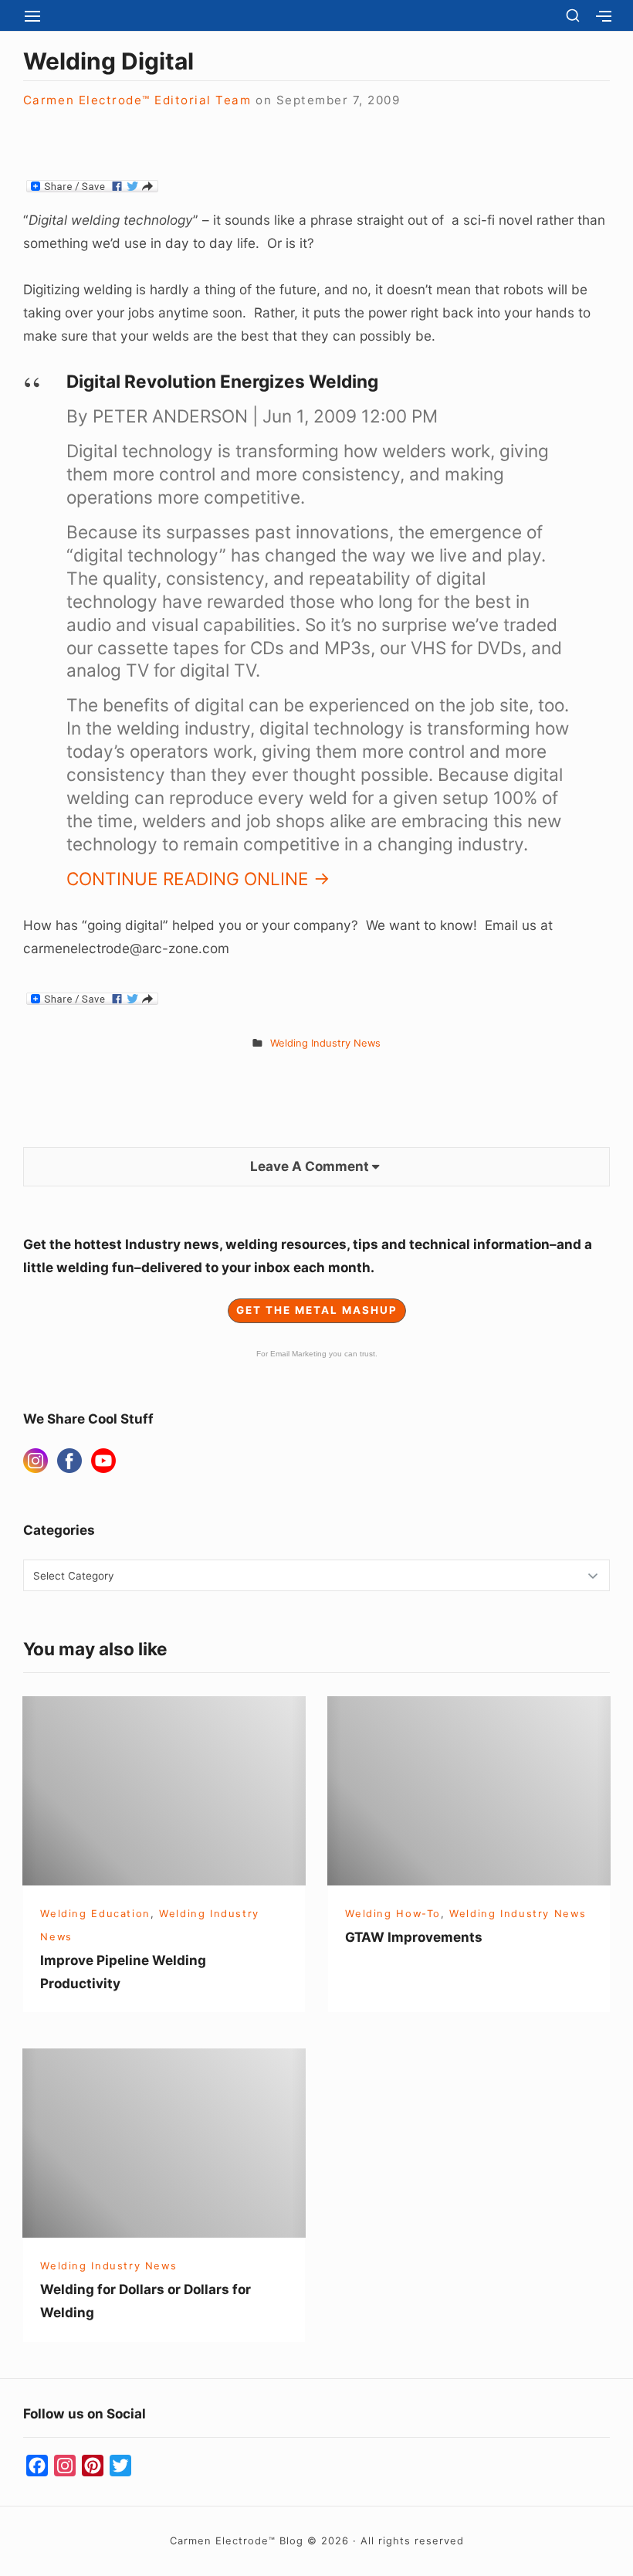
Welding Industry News (325, 1043)
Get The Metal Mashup (317, 1310)
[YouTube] (103, 1461)
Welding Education (95, 1913)
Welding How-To (393, 1913)
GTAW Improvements (414, 1937)
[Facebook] (69, 1461)
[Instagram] (36, 1461)
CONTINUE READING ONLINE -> (198, 879)
